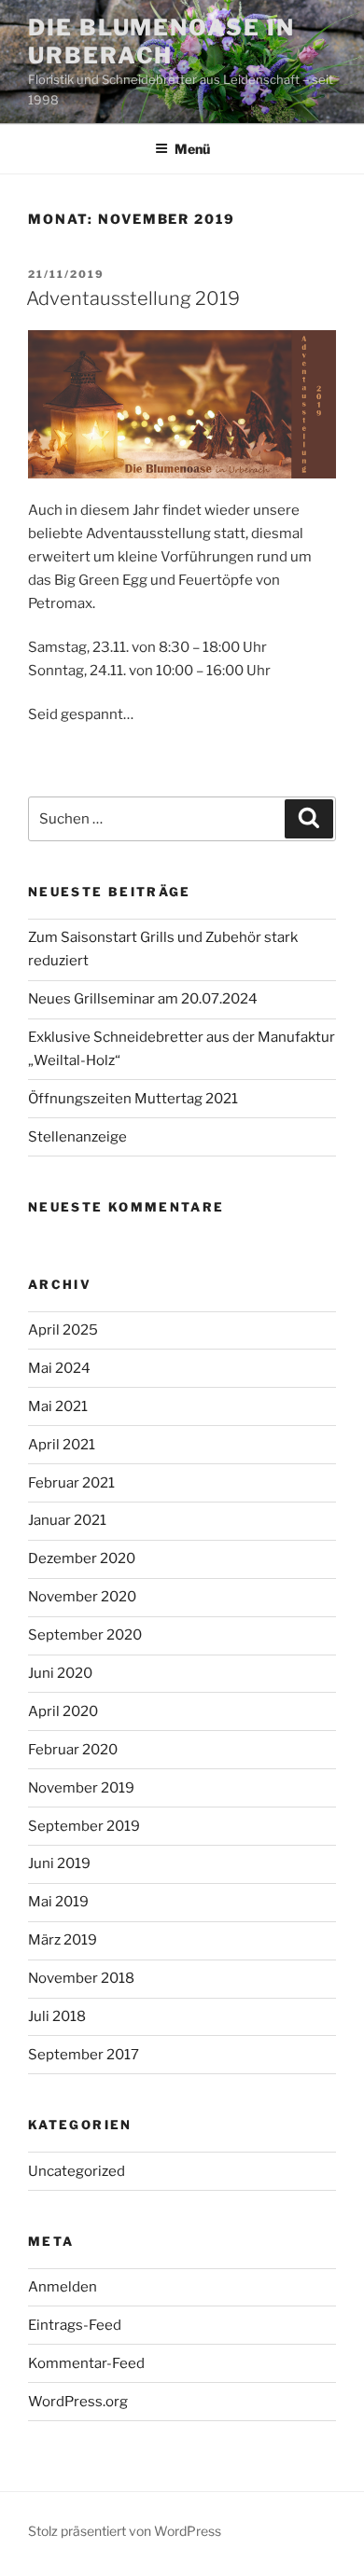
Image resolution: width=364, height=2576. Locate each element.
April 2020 (63, 1711)
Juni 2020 (60, 1673)
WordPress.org (78, 2402)
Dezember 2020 (82, 1558)
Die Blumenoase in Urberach (161, 42)
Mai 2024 (59, 1368)
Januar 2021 (67, 1520)
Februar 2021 (71, 1483)
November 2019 (81, 1788)
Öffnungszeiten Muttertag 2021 (133, 1099)
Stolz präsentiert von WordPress (125, 2531)
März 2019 (63, 1940)
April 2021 (62, 1445)
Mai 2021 (58, 1406)
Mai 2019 (58, 1902)
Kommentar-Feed (86, 2363)
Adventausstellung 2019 (133, 298)
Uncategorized (77, 2171)
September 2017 (84, 2055)
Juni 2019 (59, 1863)
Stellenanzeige (77, 1137)
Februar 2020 (73, 1750)
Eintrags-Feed (75, 2325)
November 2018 (81, 1978)
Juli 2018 (57, 2016)
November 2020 (82, 1597)
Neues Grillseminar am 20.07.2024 (143, 999)
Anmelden (63, 2287)
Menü (192, 149)
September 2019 (84, 1826)
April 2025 (63, 1330)
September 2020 (85, 1635)
